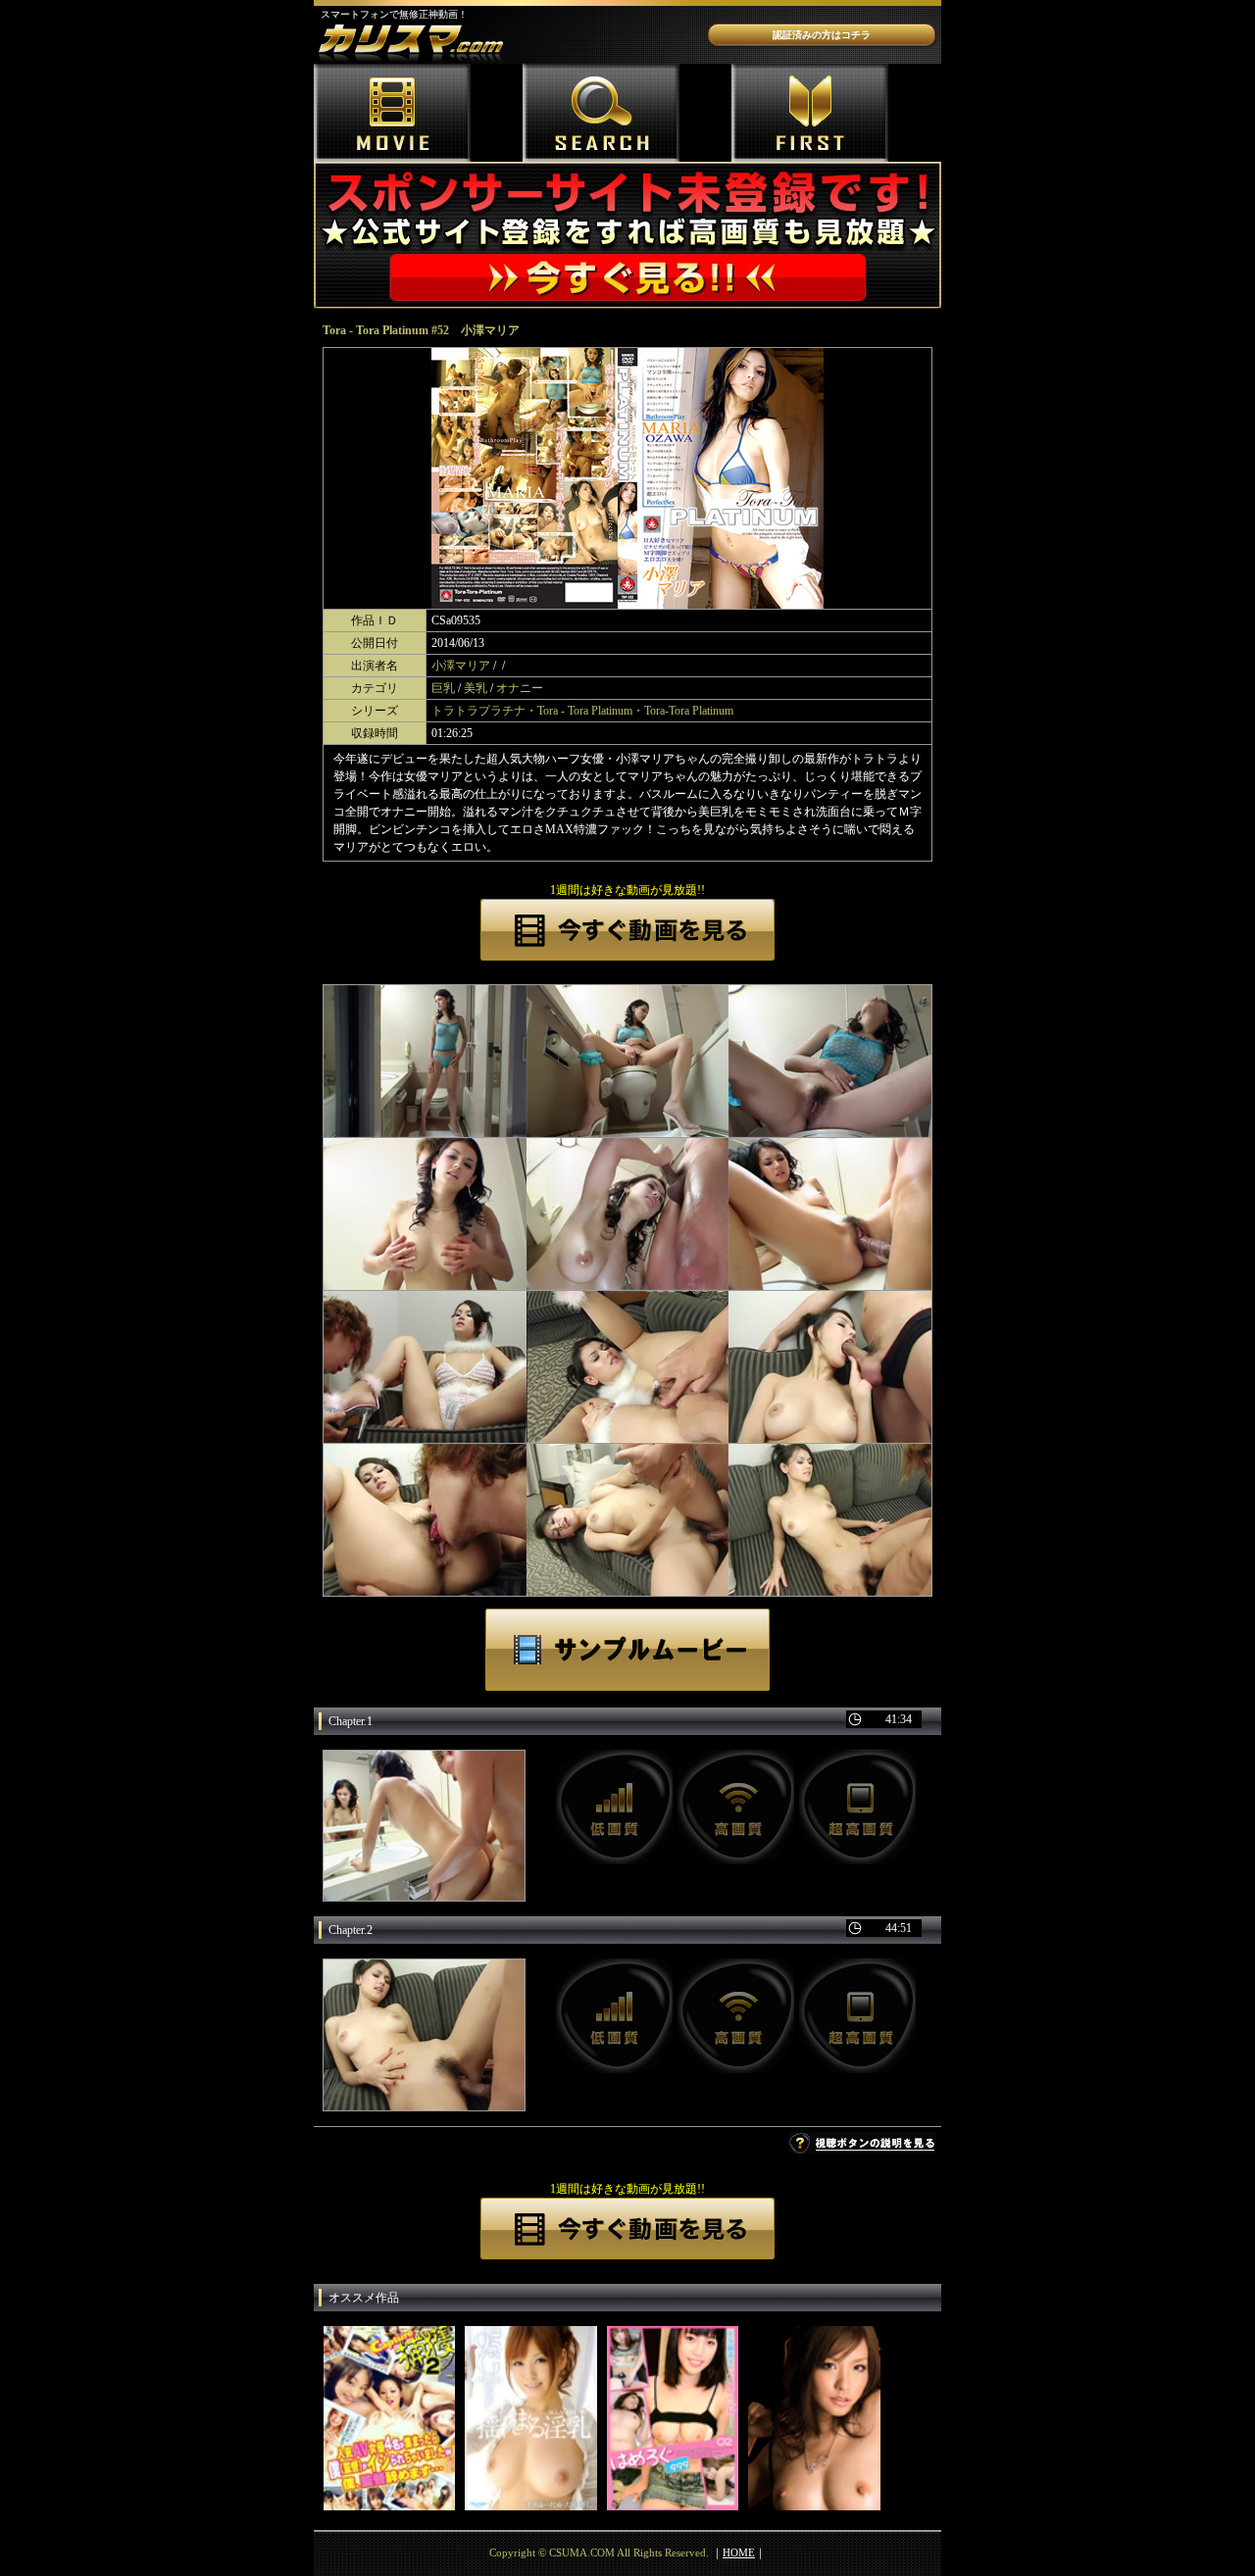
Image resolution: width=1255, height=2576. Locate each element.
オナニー (520, 688)
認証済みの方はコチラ (822, 35)
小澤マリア (461, 666)
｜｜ (739, 2552)
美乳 (476, 688)
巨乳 (443, 688)
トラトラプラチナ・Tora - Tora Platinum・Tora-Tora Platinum (582, 711)
